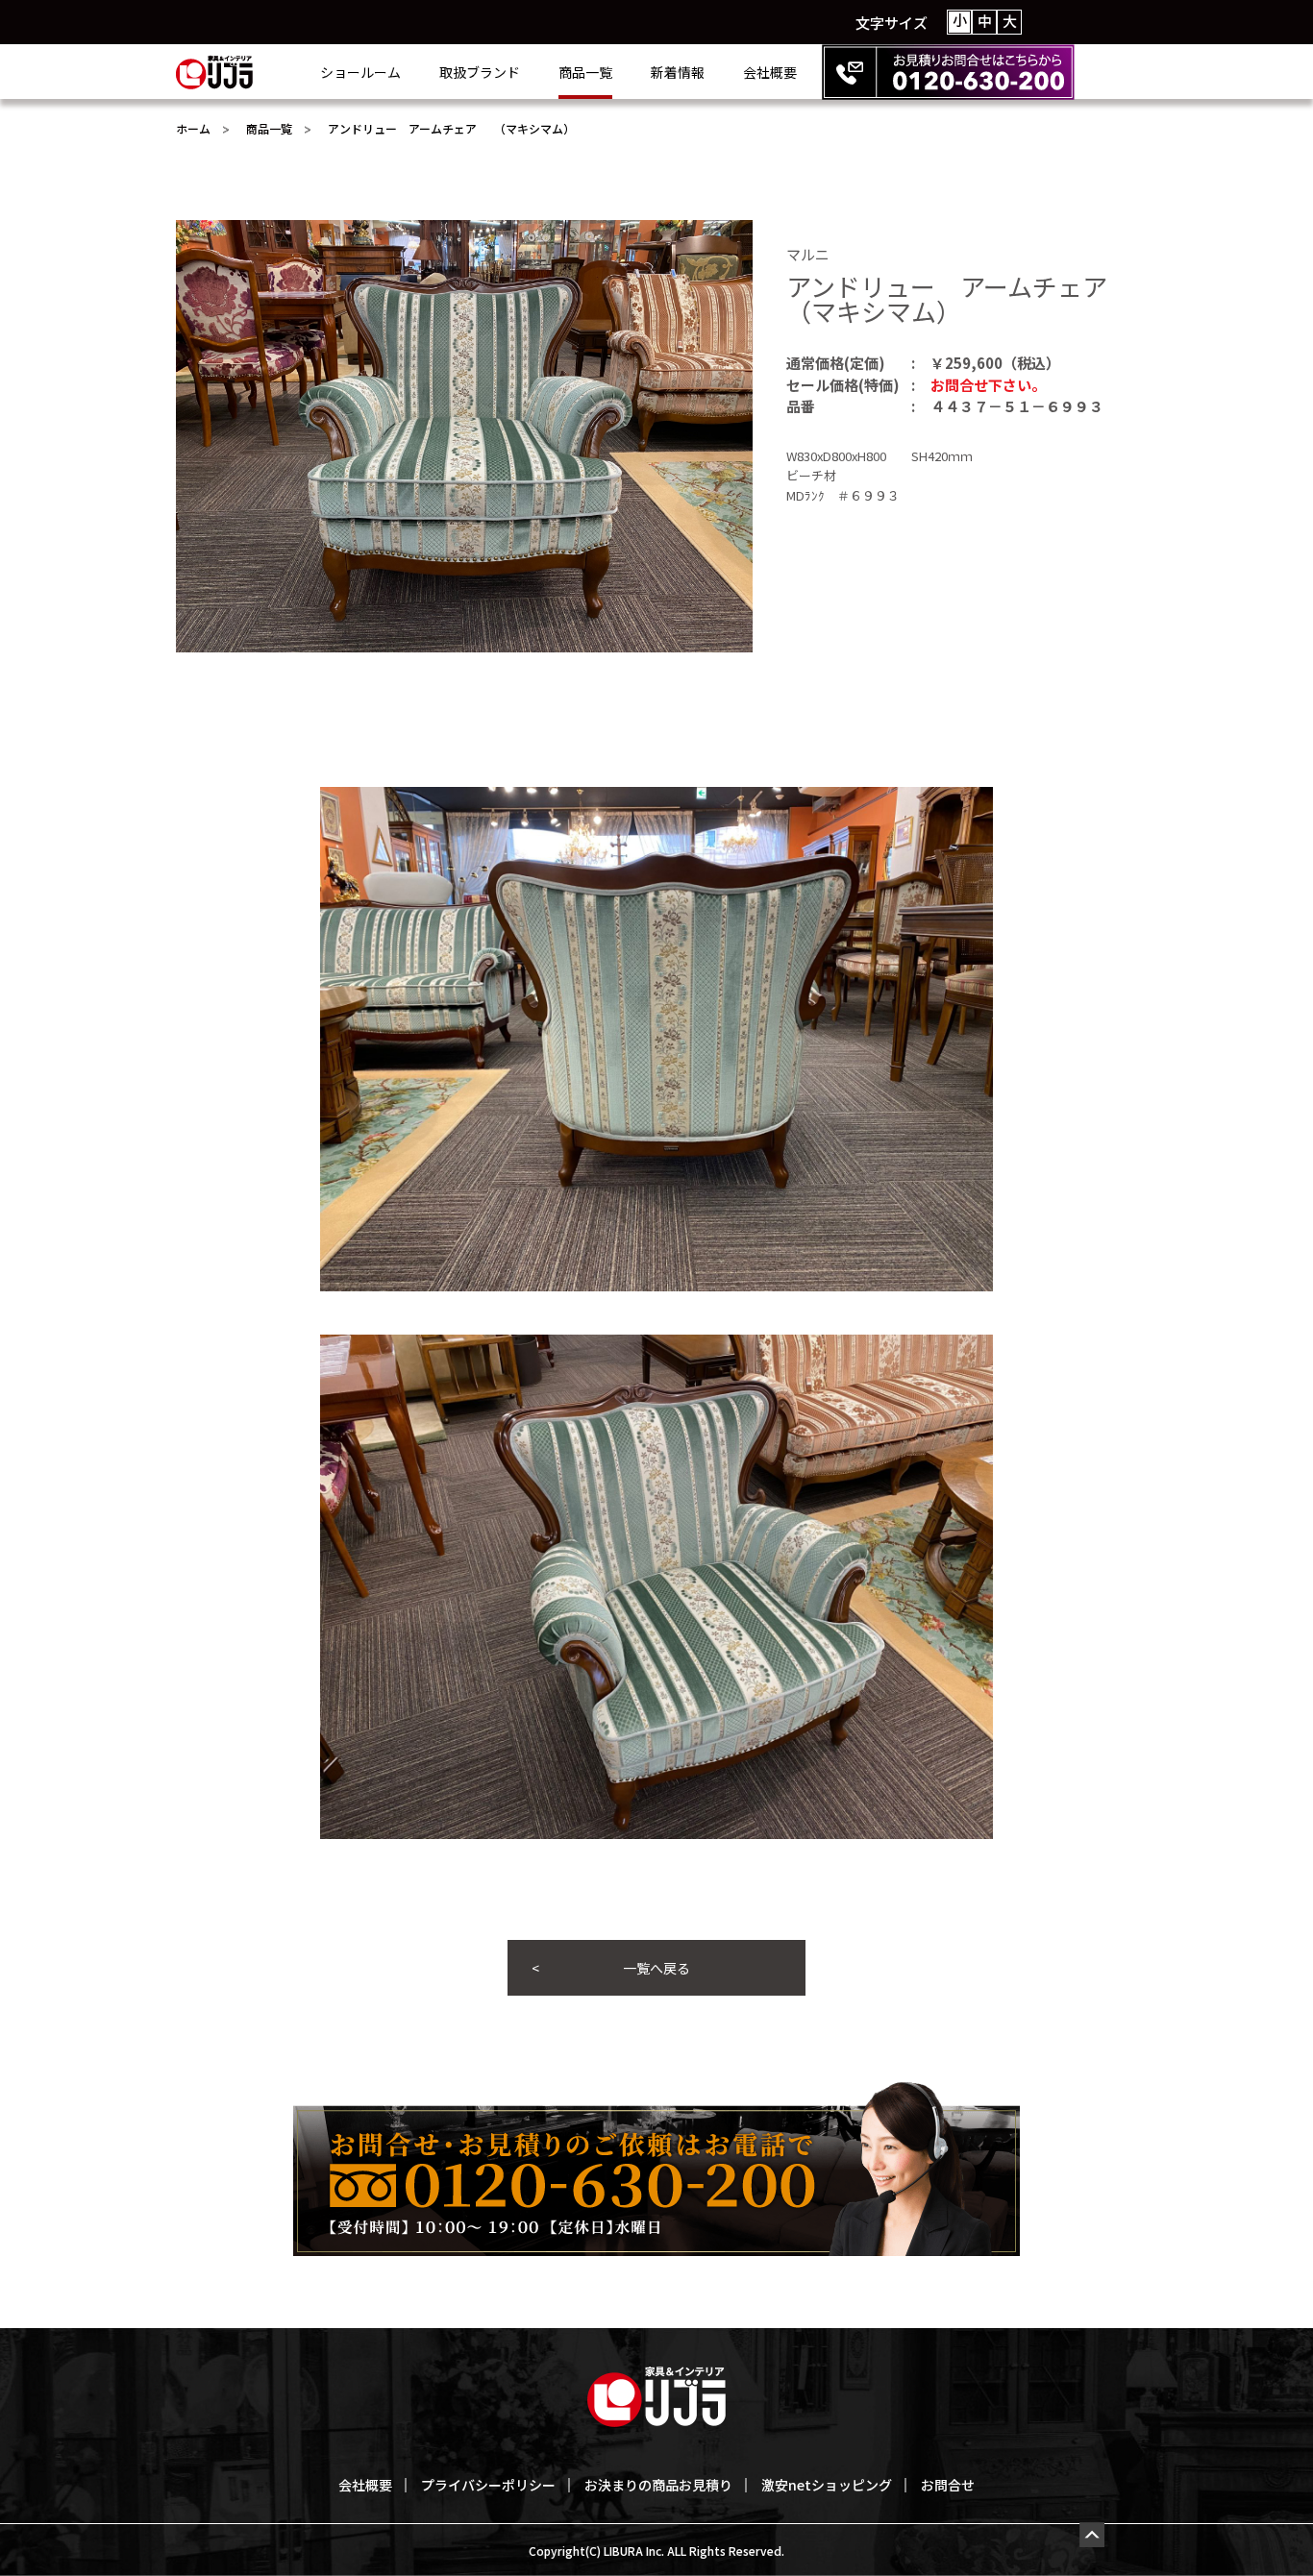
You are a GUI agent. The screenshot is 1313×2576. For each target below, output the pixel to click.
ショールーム (360, 72)
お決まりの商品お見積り (658, 2485)
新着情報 (678, 72)
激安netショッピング (827, 2485)
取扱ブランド (480, 72)
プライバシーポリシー (488, 2485)
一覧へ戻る (656, 1968)
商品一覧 (585, 72)
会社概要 (770, 72)
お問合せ (948, 2485)
